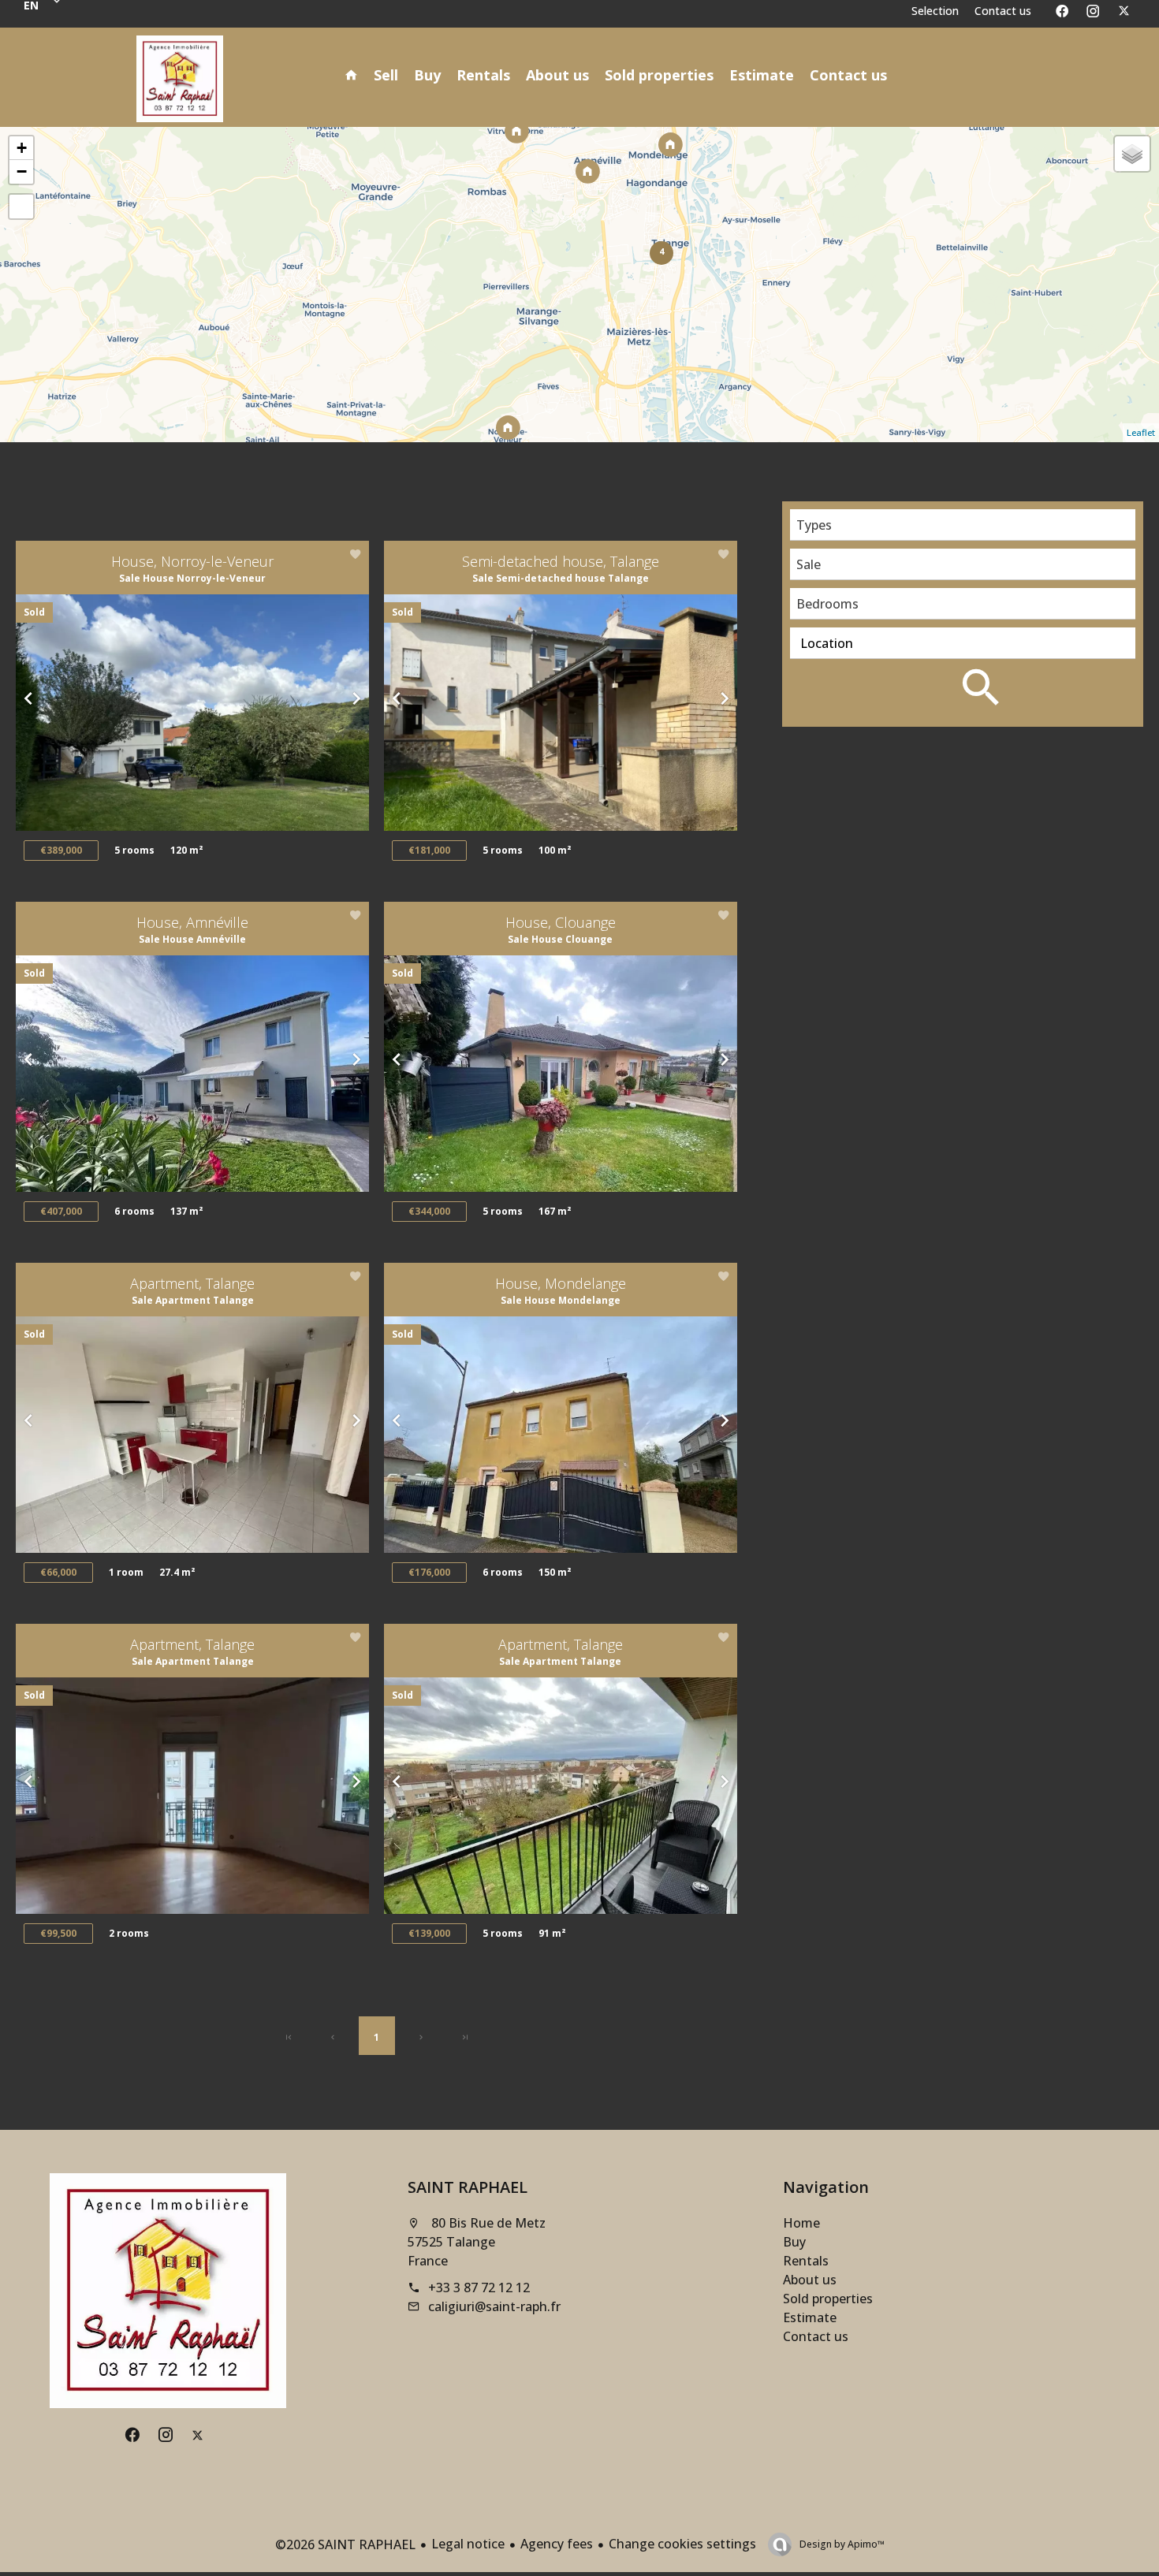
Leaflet (1141, 432)
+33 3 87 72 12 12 (479, 2288)
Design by (841, 2544)
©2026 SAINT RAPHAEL (345, 2544)
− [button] (22, 171)
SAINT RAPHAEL (468, 2187)
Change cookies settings (682, 2544)
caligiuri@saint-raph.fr (494, 2306)
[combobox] (963, 525)
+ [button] (22, 148)
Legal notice (468, 2544)
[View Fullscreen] (21, 207)
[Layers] (1132, 154)
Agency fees (557, 2544)
